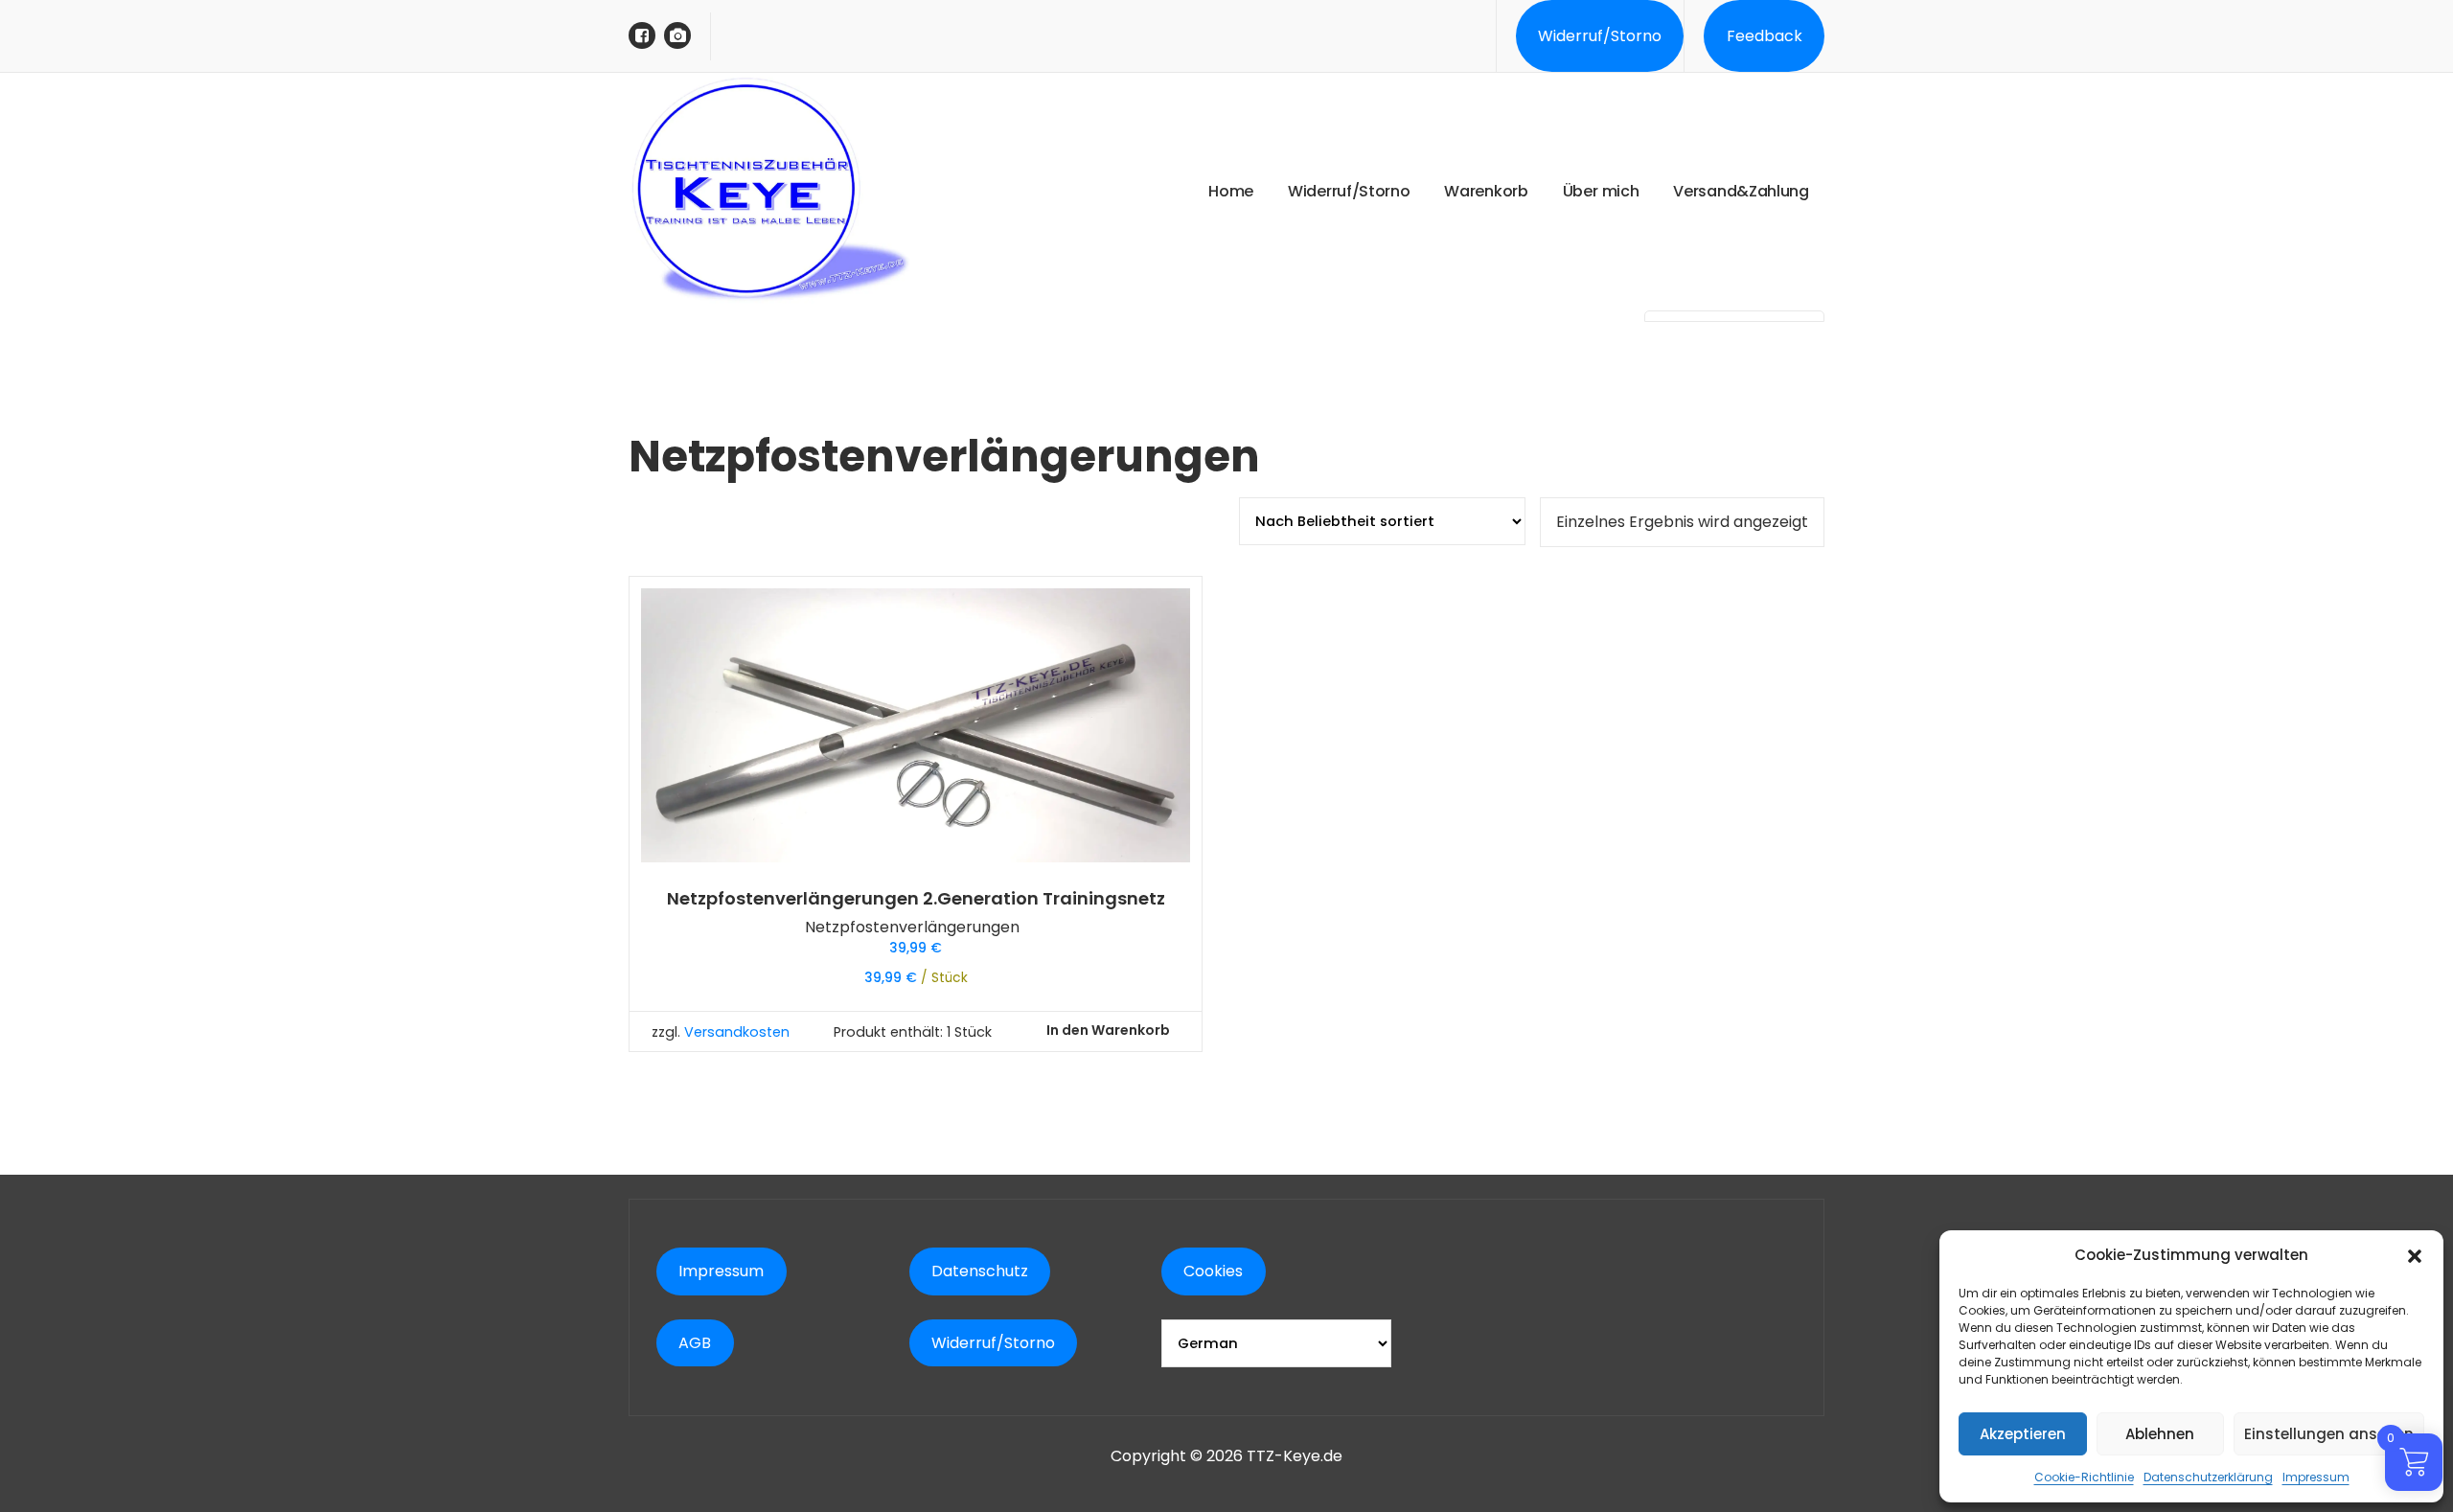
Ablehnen (2160, 1434)
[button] (2415, 1255)
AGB (695, 1343)
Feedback (1765, 36)
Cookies (1213, 1271)
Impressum (2316, 1477)
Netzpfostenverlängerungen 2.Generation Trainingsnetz (916, 899)
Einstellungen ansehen (2329, 1434)
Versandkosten (737, 1032)
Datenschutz (980, 1271)
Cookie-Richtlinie (2084, 1477)
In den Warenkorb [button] (1108, 1030)
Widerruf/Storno (1600, 36)
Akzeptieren (2023, 1434)
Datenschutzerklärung (2208, 1477)
